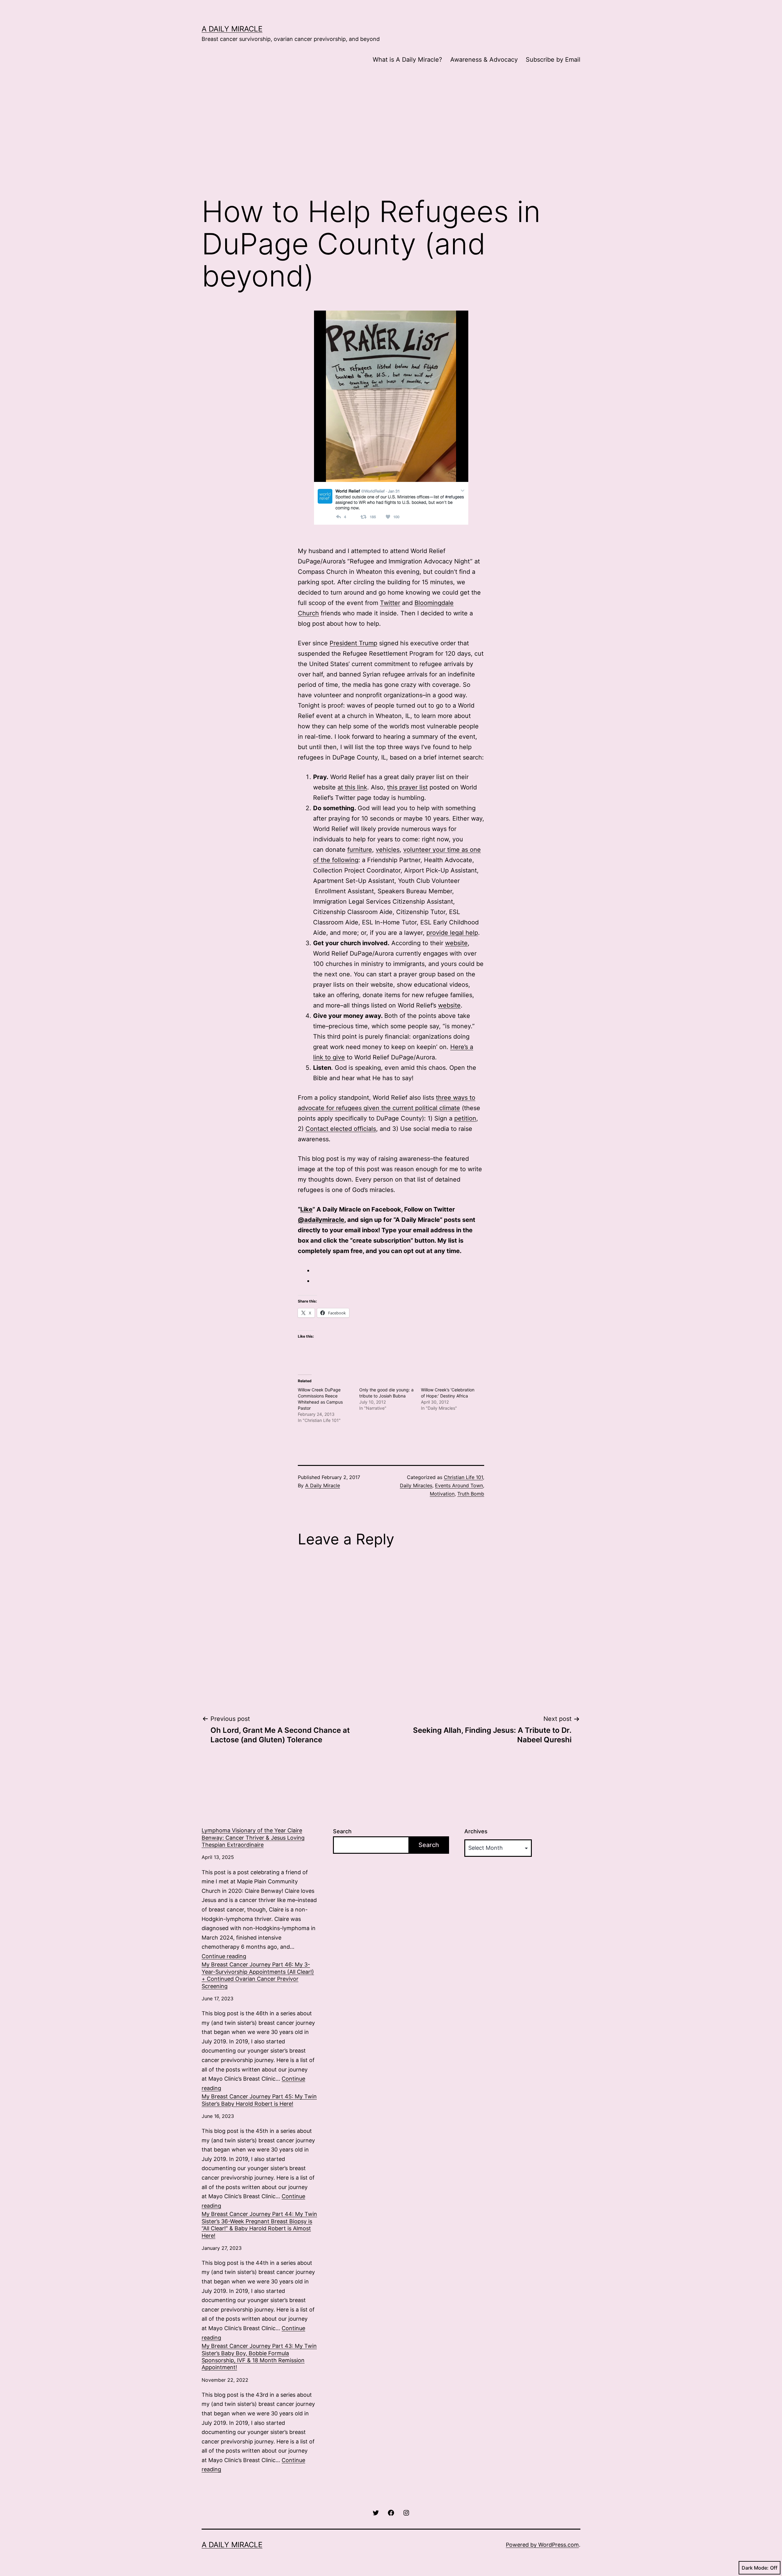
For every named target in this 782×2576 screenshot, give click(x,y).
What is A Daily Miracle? (407, 60)
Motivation (442, 1494)
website (456, 943)
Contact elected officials (341, 1129)
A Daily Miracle (232, 29)
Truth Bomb (471, 1494)
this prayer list (407, 787)
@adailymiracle (321, 1220)
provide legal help (452, 933)
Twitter (390, 603)
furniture (360, 850)
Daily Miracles (416, 1485)
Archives (476, 1831)
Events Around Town (459, 1485)
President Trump (353, 643)
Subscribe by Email (553, 60)
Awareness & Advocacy (484, 60)
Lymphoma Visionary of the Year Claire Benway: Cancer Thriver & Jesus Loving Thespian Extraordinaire (253, 1838)
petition (465, 1118)
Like (306, 1209)
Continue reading (224, 1956)
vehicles (388, 850)
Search (342, 1831)
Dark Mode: (755, 2568)
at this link (352, 787)
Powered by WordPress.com (542, 2545)
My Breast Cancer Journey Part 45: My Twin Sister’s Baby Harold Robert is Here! (259, 2100)
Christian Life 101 (463, 1477)
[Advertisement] (391, 140)
